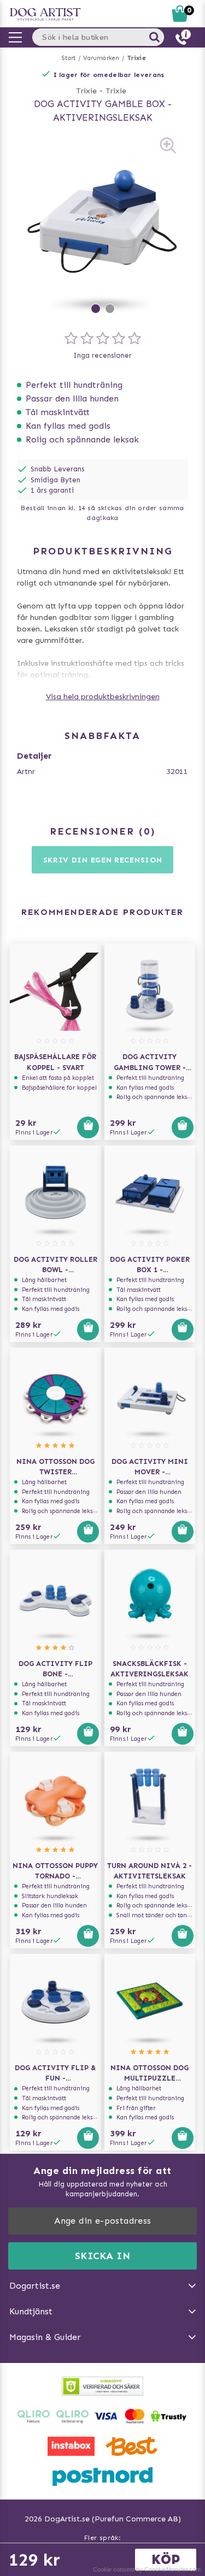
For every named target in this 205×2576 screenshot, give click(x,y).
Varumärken (101, 58)
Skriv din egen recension (103, 860)
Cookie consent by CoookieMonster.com (147, 2569)
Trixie (137, 58)
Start (69, 58)
